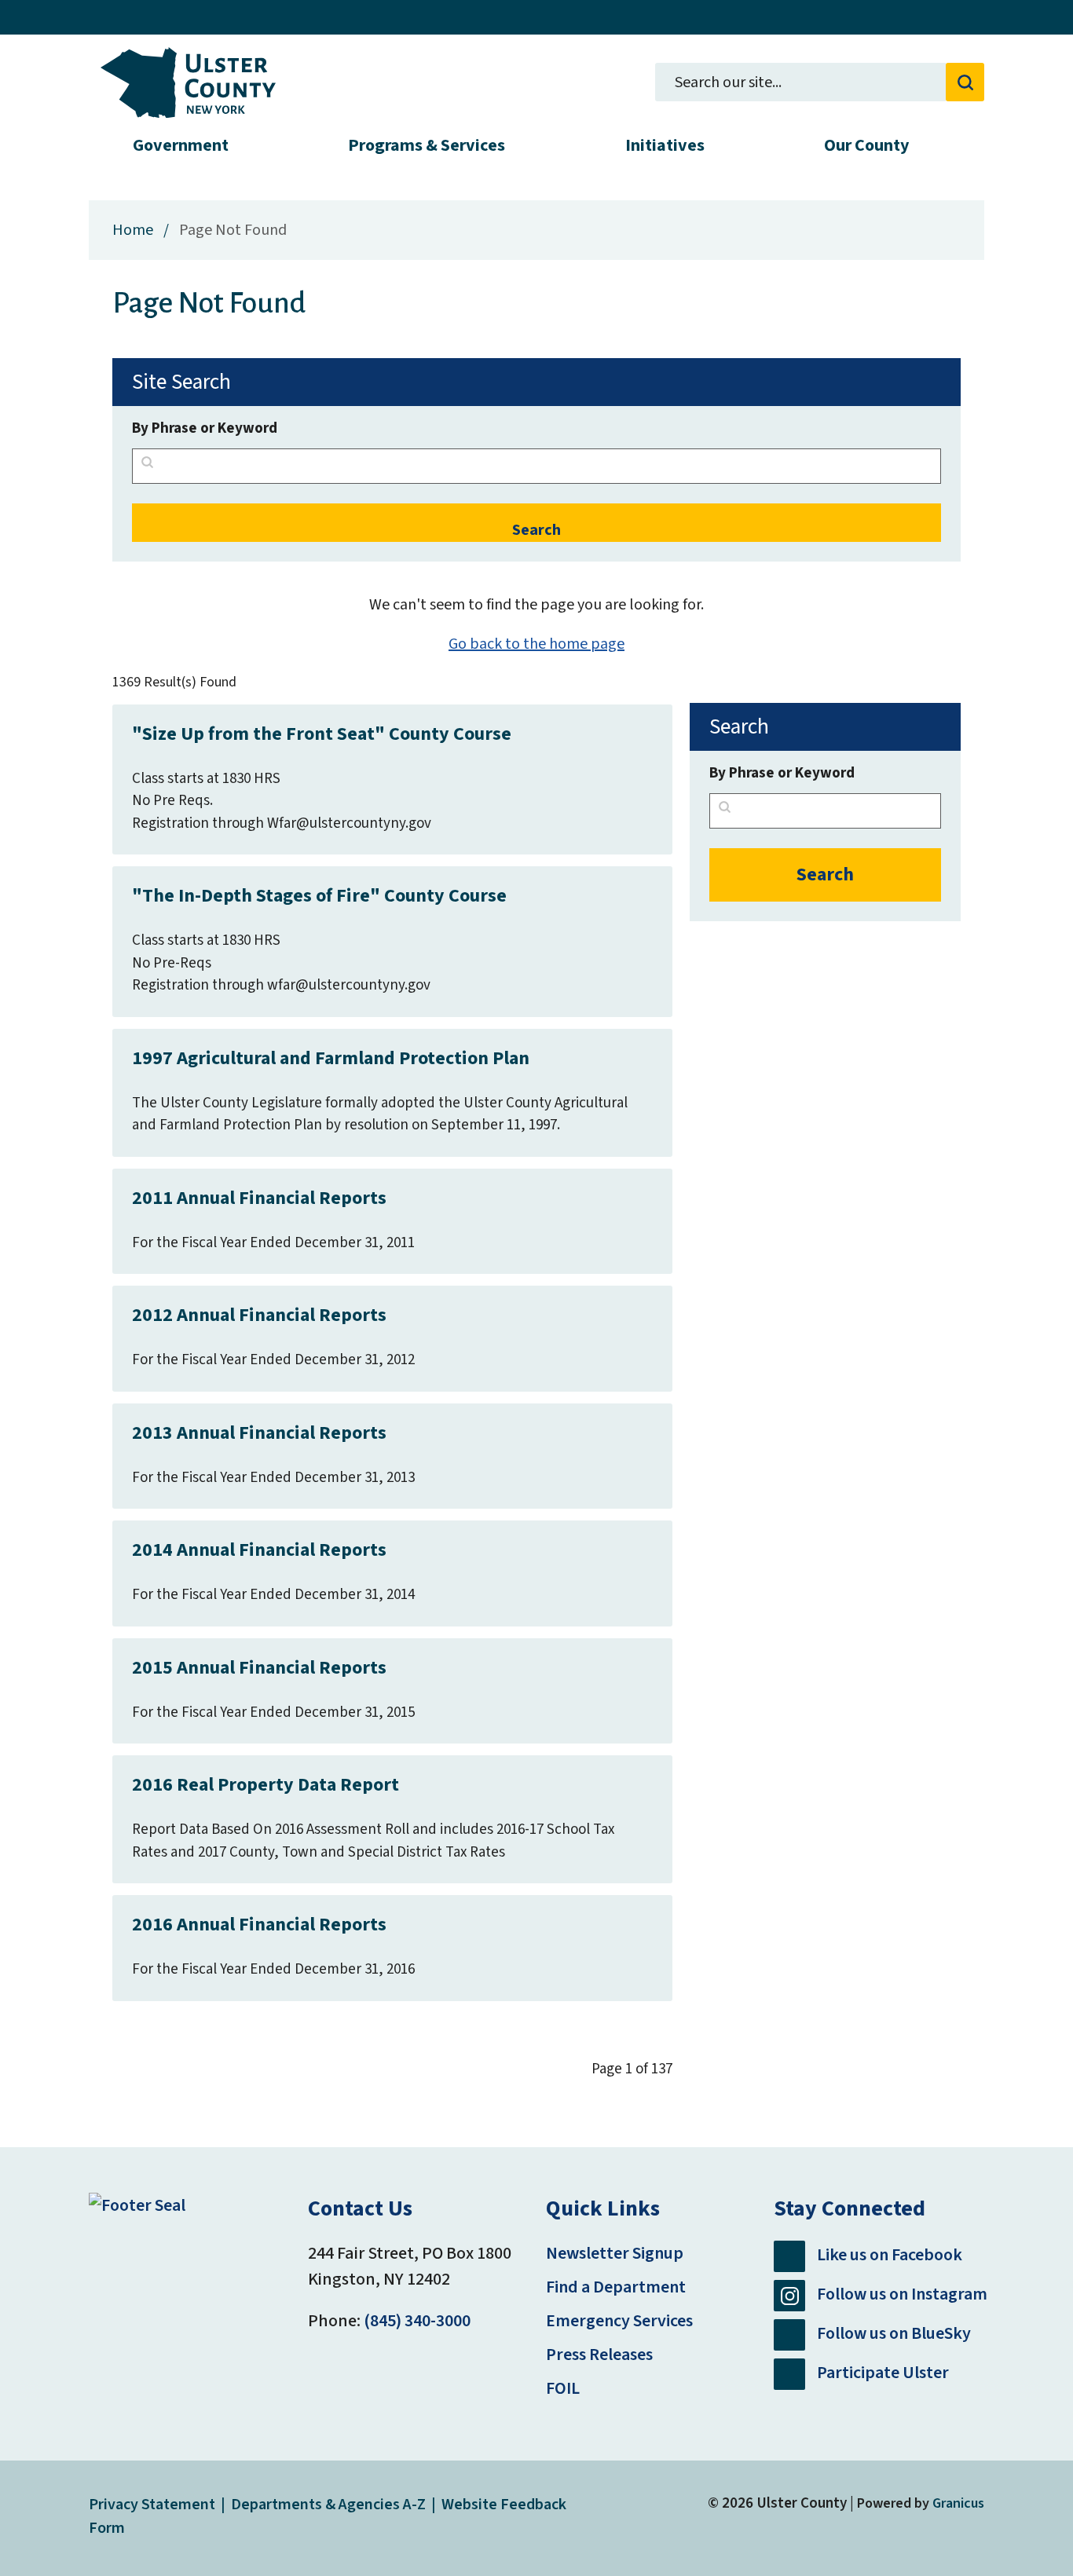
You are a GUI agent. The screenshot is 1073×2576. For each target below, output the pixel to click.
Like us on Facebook (890, 2256)
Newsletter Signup (615, 2253)
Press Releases (599, 2355)
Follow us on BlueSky (894, 2334)
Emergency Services (619, 2321)
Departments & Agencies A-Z (328, 2505)
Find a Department (616, 2287)
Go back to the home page (536, 644)
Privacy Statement (152, 2505)
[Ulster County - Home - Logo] (188, 82)
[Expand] (244, 145)
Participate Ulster (883, 2373)
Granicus (958, 2503)
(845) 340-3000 (417, 2321)
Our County (866, 145)
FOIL (563, 2388)
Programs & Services (427, 145)
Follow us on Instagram (902, 2295)
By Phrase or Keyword (205, 428)
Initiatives (665, 145)
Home (133, 230)
